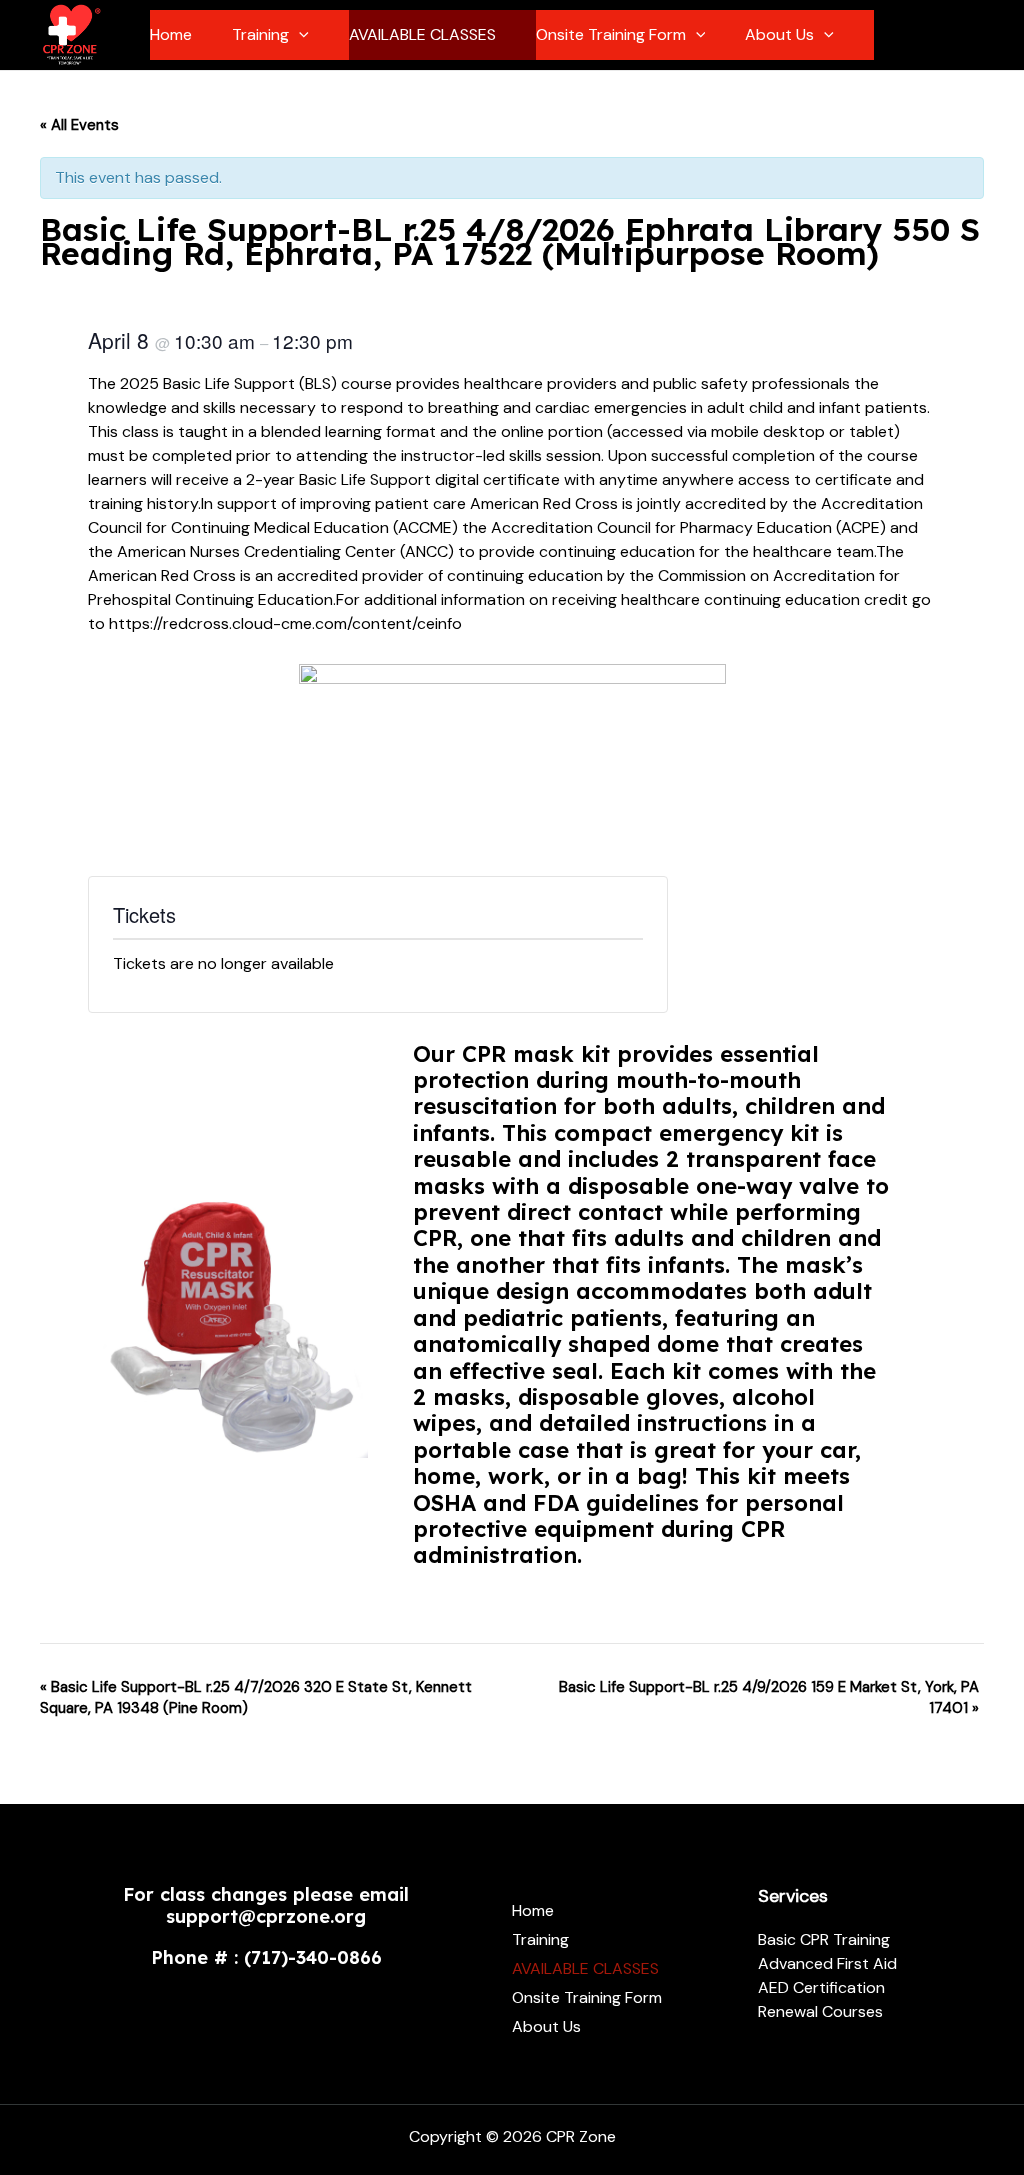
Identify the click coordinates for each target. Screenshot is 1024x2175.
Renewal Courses (820, 2011)
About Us (779, 34)
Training (260, 34)
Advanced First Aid (827, 1963)
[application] (299, 35)
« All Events (79, 125)
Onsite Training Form (611, 34)
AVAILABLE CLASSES (422, 34)
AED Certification (821, 1987)
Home (171, 34)
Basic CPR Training (824, 1939)
